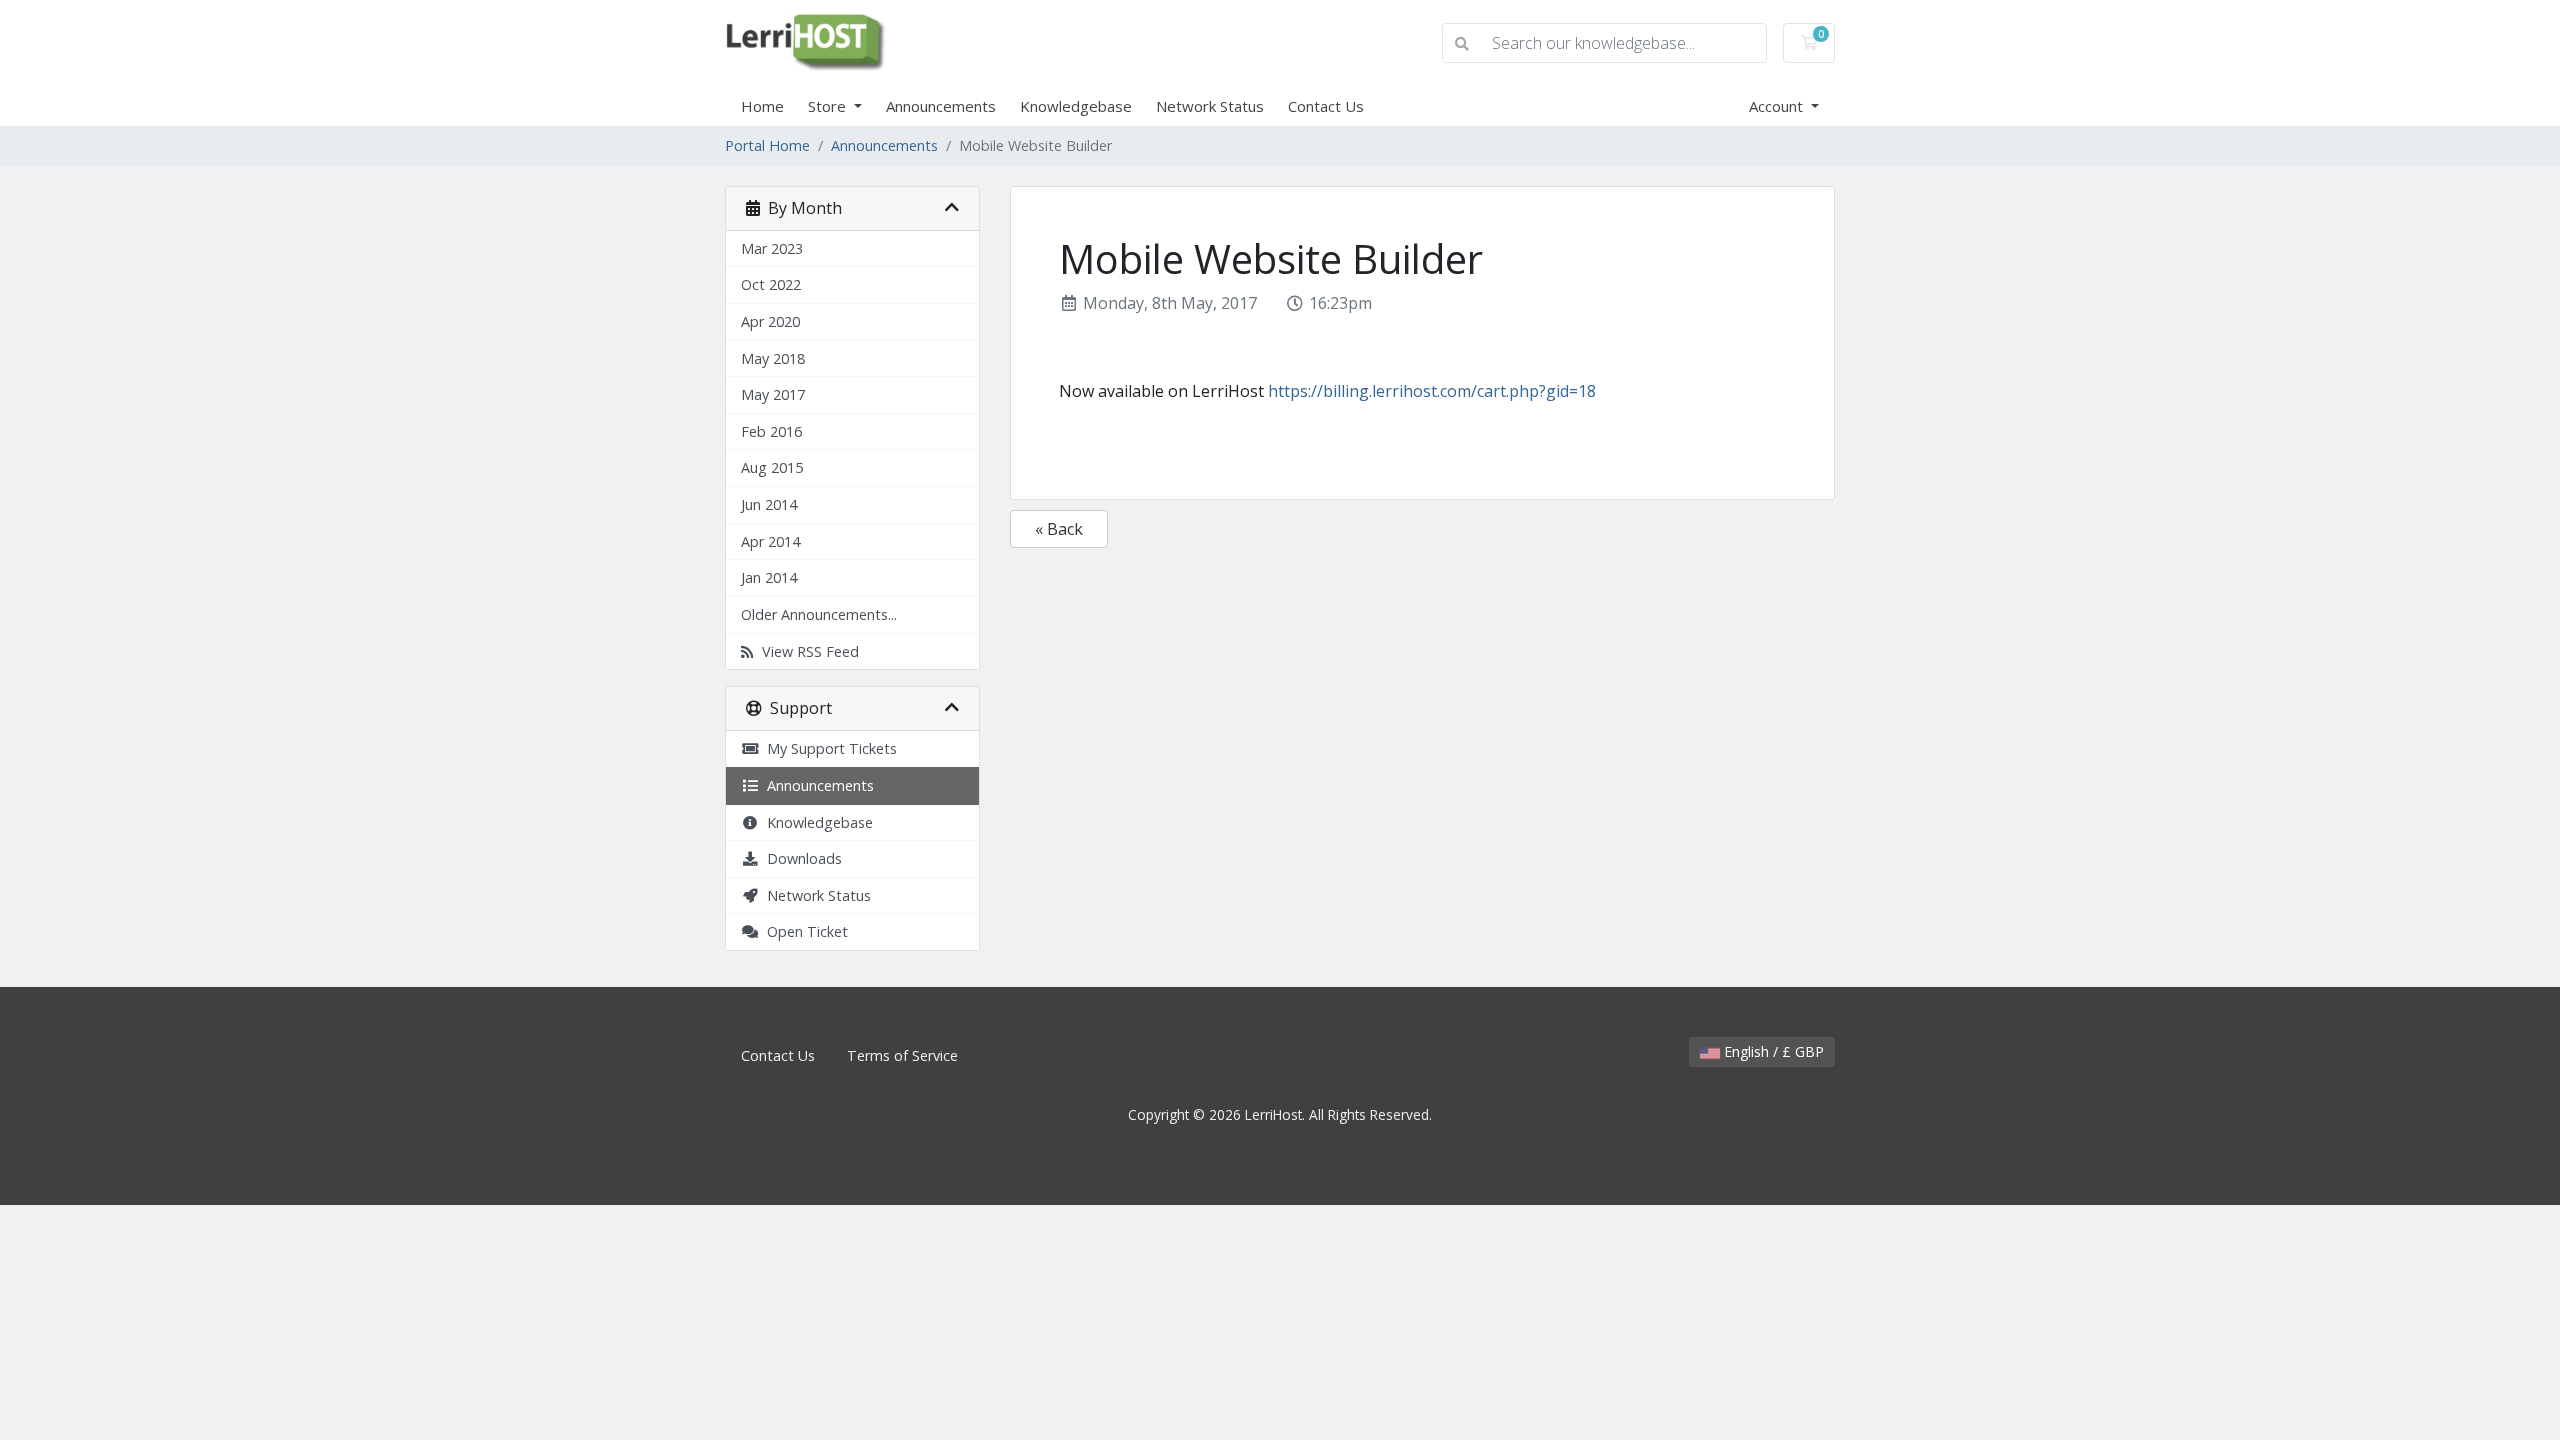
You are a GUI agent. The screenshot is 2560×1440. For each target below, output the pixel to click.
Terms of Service (902, 1055)
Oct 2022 (771, 284)
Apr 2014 (770, 541)
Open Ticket (803, 931)
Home (762, 106)
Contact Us (1326, 106)
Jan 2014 (769, 577)
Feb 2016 (771, 431)
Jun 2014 (769, 504)
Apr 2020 (770, 321)
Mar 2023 (772, 248)
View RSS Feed (806, 651)
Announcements (941, 106)
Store (829, 106)
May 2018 (773, 358)
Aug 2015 (772, 467)
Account (1778, 106)
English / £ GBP (1772, 1051)
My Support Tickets (828, 748)
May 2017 (773, 394)
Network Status (1210, 106)
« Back (1059, 529)
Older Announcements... (819, 614)
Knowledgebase (1076, 106)
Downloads (800, 858)
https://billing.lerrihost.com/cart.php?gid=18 (1432, 391)
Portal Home (767, 145)
